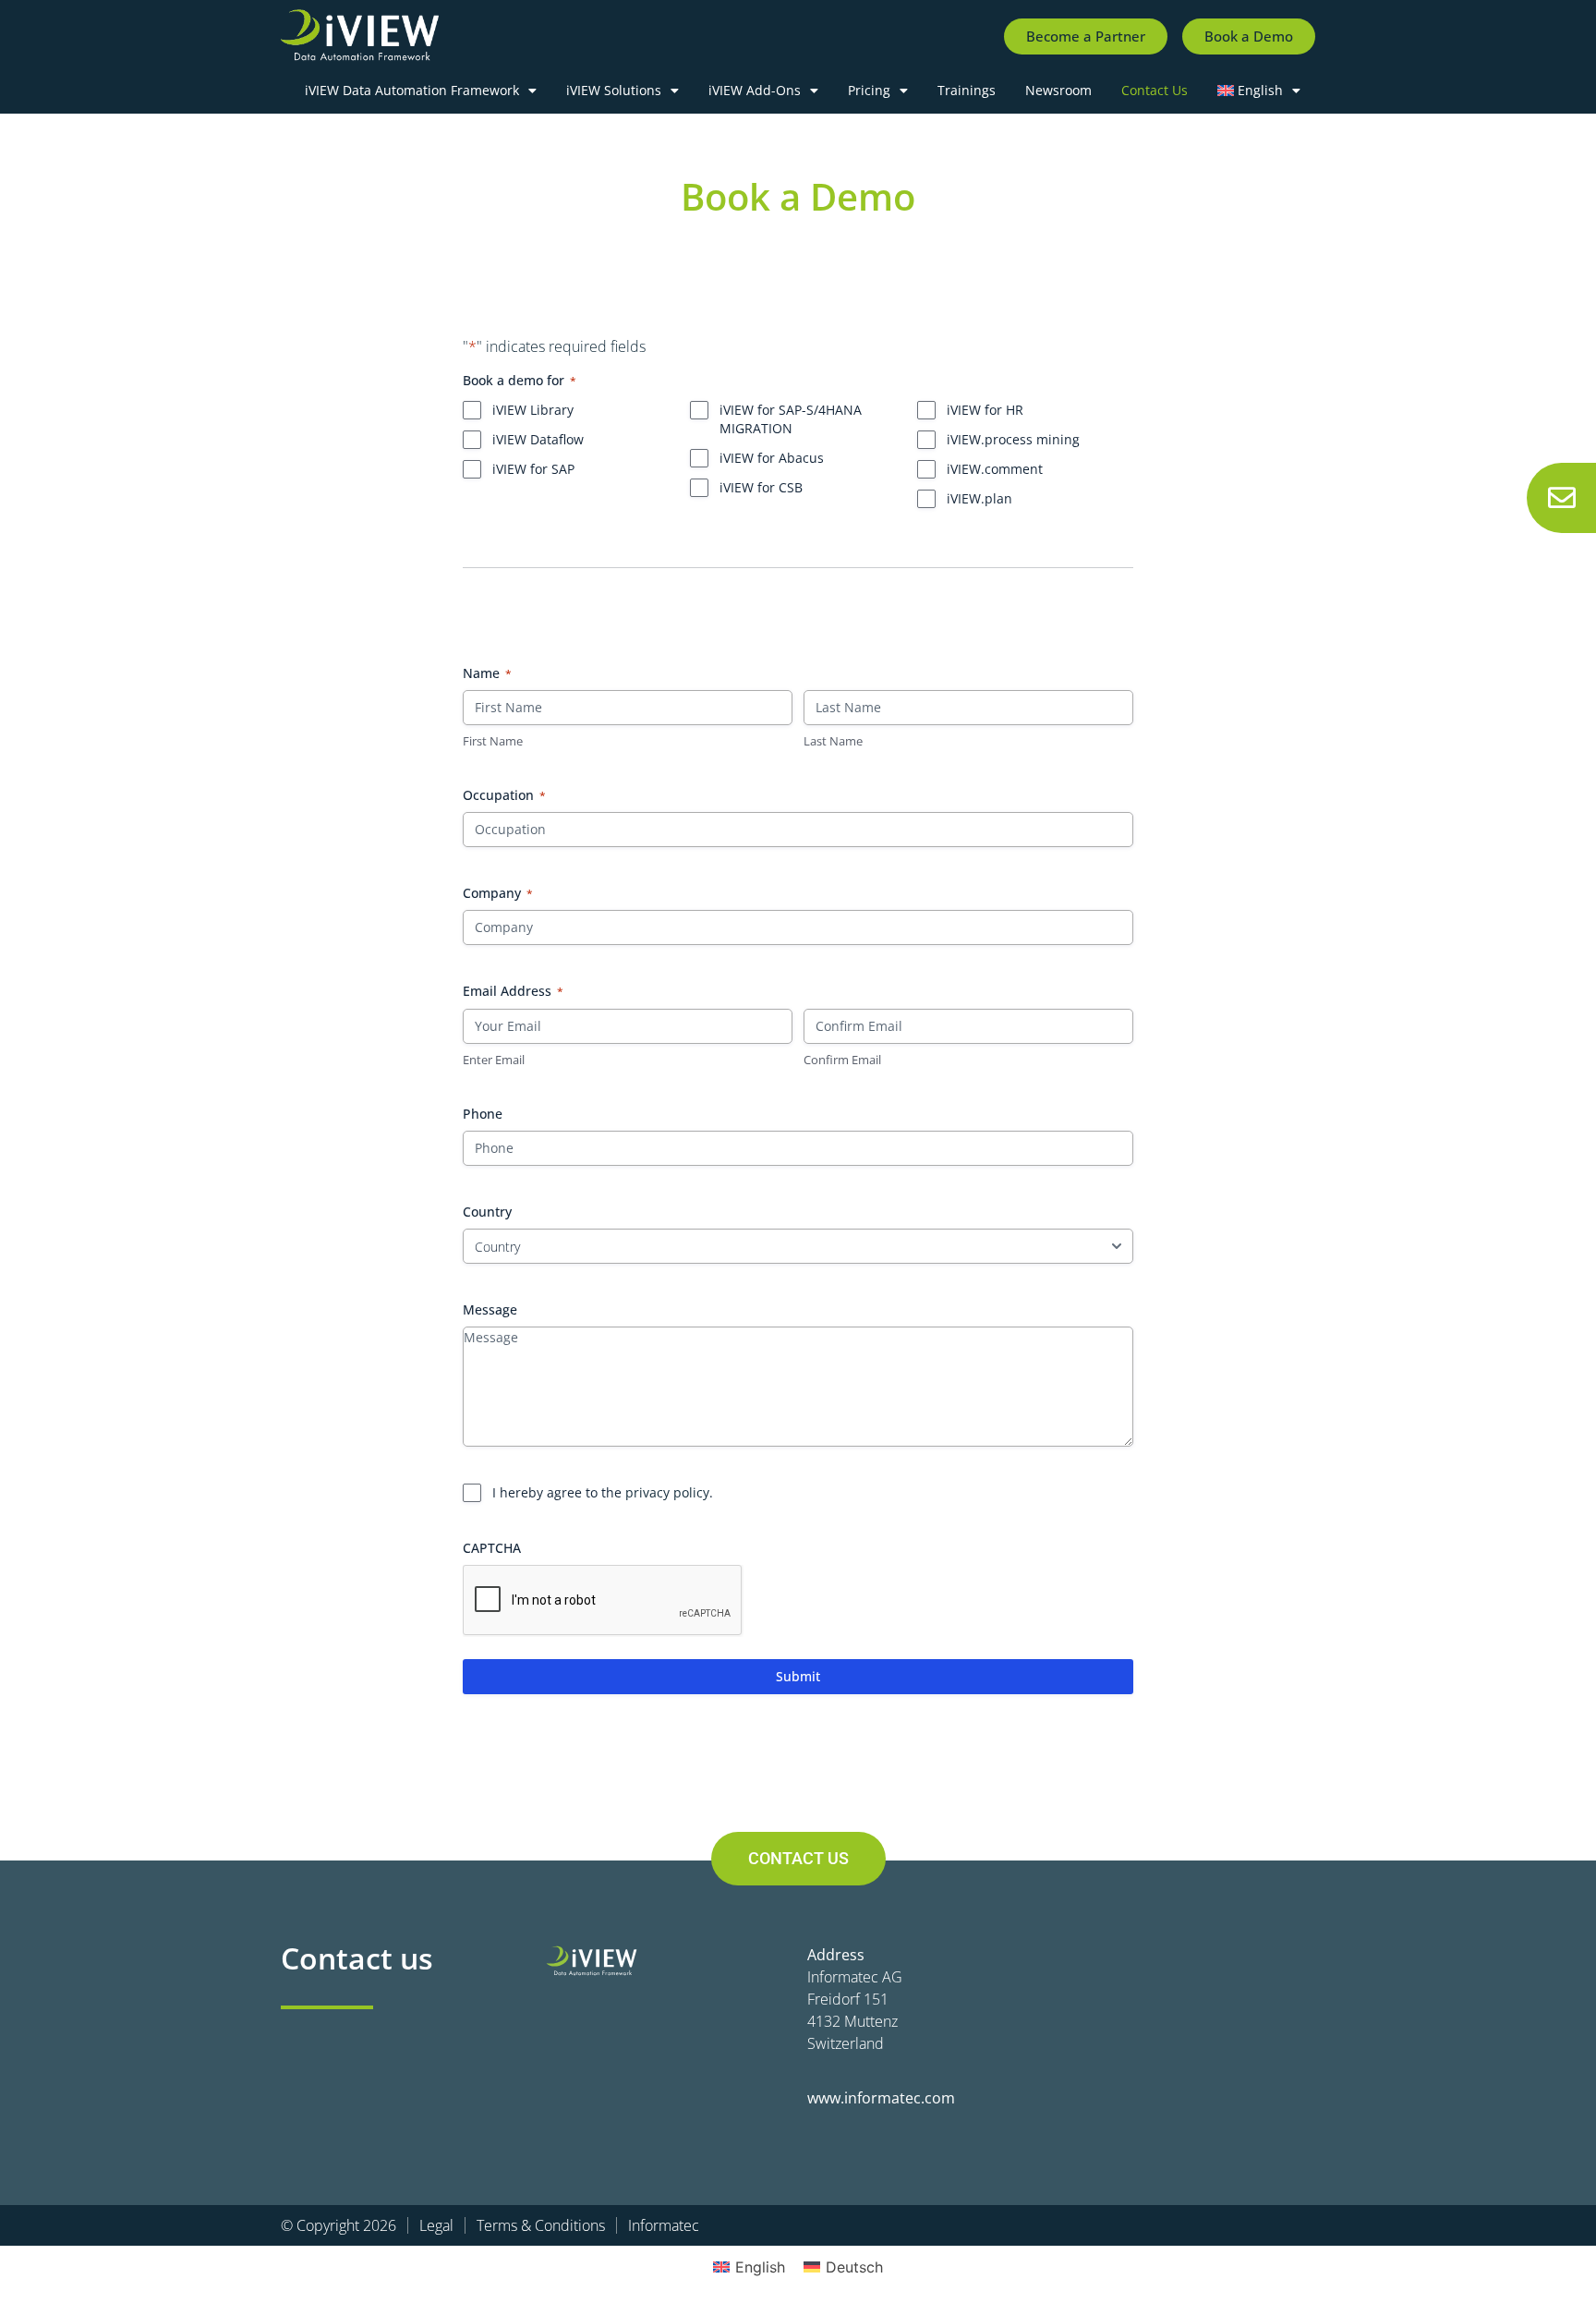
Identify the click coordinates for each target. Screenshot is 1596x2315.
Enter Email (494, 1060)
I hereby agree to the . (603, 1492)
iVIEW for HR (985, 410)
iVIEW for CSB (761, 487)
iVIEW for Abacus (772, 458)
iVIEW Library (533, 410)
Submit (798, 1676)
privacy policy (667, 1492)
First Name (493, 741)
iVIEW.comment (995, 469)
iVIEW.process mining (1013, 439)
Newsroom (1058, 90)
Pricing (869, 90)
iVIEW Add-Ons (755, 90)
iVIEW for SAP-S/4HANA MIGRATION (791, 419)
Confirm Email (842, 1060)
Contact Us (1155, 90)
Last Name (833, 741)
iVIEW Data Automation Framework (412, 90)
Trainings (967, 90)
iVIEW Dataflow (538, 439)
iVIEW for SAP (533, 469)
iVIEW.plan (979, 498)
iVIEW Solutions (614, 90)
